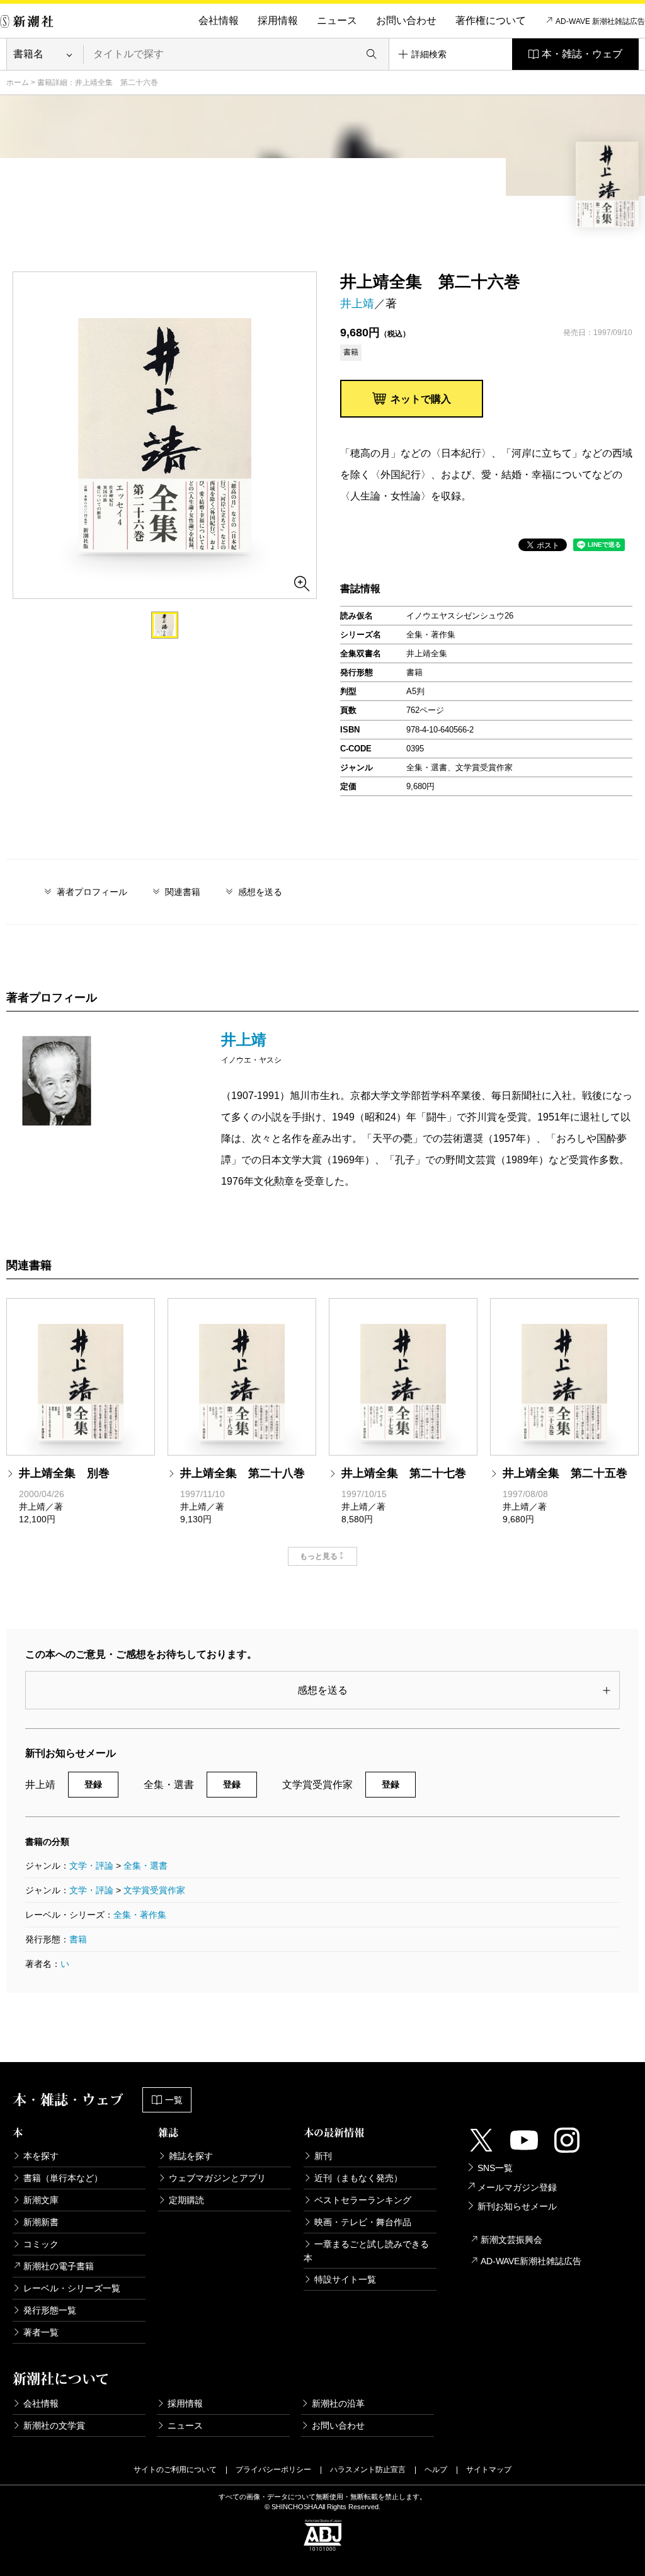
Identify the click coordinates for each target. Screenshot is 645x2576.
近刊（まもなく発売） (358, 2178)
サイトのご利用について (175, 2470)
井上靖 (357, 304)
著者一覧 (41, 2332)
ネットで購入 (421, 399)
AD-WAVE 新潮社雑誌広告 (600, 21)
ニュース (337, 20)
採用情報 (278, 20)
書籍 (78, 1939)
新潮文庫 (41, 2200)
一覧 (174, 2100)
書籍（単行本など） (63, 2178)
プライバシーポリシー (273, 2470)
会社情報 (219, 20)
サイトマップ (489, 2470)
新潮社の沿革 (338, 2403)
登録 (93, 1784)
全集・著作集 (140, 1915)
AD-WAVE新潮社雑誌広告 (531, 2261)
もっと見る (319, 1556)
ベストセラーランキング (363, 2200)
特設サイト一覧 (345, 2279)
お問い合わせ (406, 20)
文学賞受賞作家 (154, 1890)
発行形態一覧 (50, 2310)
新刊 (323, 2156)
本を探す (41, 2156)
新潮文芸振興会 (511, 2240)
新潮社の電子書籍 (59, 2266)
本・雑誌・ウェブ (582, 54)
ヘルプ (436, 2470)
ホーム (18, 83)
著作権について (491, 20)
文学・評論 (91, 1866)
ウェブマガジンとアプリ (217, 2178)
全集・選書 (146, 1866)
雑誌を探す (191, 2156)
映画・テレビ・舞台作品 (363, 2222)
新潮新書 (41, 2222)
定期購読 (186, 2200)
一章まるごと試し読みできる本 (366, 2251)
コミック (41, 2244)
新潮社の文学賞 (54, 2425)
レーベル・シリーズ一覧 (72, 2288)
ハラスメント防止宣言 (368, 2470)
